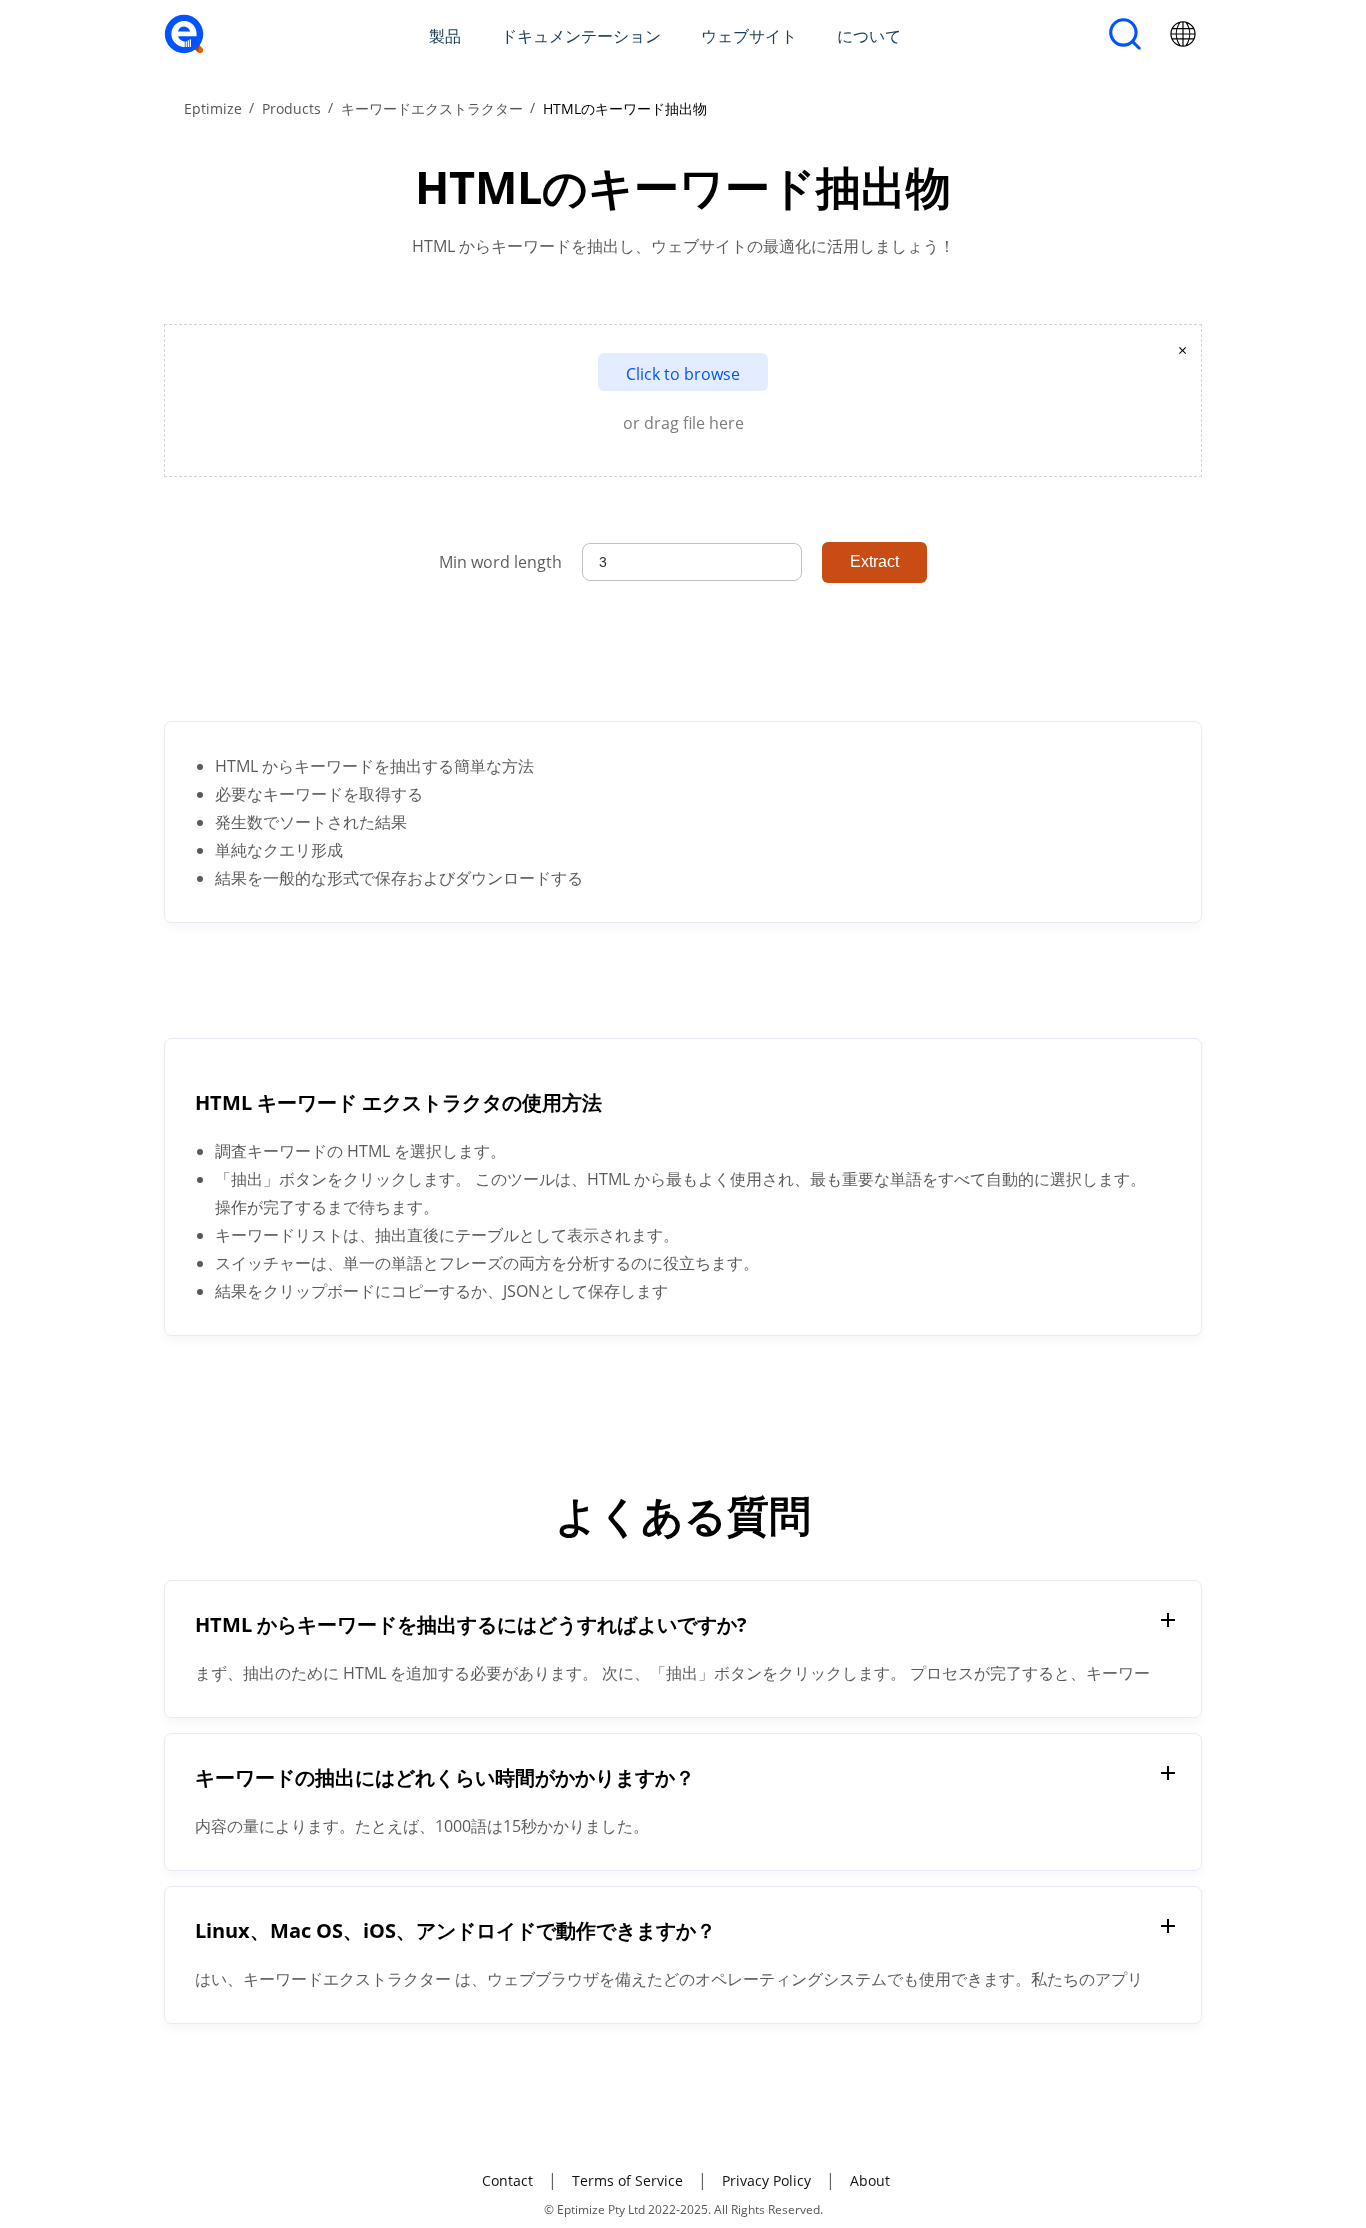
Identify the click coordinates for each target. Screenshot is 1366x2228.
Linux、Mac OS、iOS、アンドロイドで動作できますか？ (455, 1930)
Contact (507, 2180)
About (870, 2180)
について (869, 36)
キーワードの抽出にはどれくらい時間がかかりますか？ (445, 1777)
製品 (445, 36)
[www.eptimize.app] (184, 48)
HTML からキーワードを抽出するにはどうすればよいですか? (471, 1624)
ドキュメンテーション (581, 36)
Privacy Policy (766, 2180)
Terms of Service (627, 2180)
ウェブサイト (749, 36)
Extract (874, 561)
